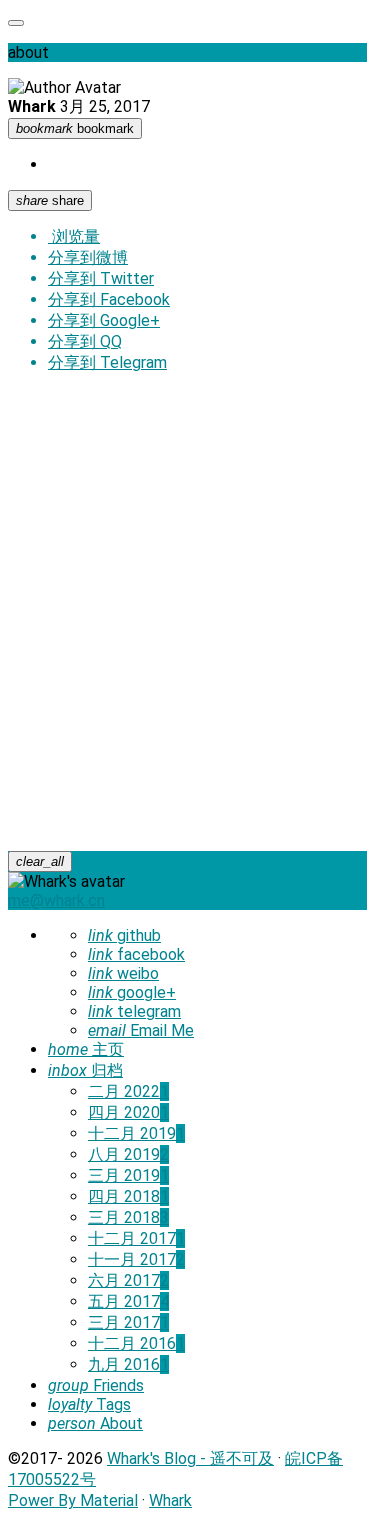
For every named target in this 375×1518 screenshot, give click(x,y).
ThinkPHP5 (189, 636)
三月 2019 (128, 1175)
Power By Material (73, 1500)
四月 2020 (128, 1112)
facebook (136, 954)
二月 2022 (128, 1091)
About (95, 1423)
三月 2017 (128, 1322)
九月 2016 (128, 1364)
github (124, 935)
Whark (130, 804)
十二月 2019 (136, 1133)
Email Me (141, 1030)
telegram (134, 1011)
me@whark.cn (56, 900)
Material (246, 446)
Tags (89, 1404)
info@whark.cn (152, 783)
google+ (132, 992)
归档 (85, 1070)
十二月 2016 (136, 1343)
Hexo (110, 446)
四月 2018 (128, 1196)
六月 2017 (128, 1280)
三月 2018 (128, 1217)
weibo (123, 973)
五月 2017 (128, 1301)
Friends (96, 1385)
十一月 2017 (136, 1259)
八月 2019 (128, 1154)
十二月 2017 (136, 1238)
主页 (86, 1049)
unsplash (234, 467)
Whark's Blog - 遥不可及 (190, 1458)
